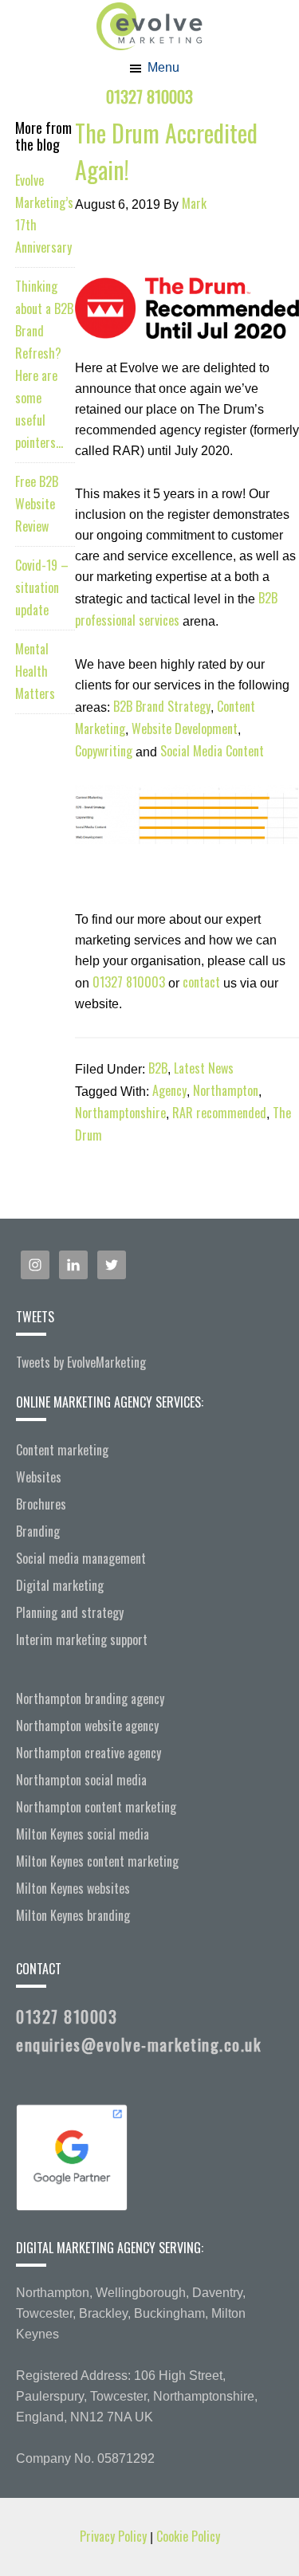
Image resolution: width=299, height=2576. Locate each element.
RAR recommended (219, 1113)
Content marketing (62, 1450)
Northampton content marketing (96, 1807)
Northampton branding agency (90, 1698)
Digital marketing (60, 1585)
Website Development (185, 728)
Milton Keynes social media (83, 1834)
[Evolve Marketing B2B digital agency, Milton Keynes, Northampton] (149, 10)
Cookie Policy (188, 2536)
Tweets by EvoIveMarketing (81, 1362)
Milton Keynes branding (73, 1915)
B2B (158, 1068)
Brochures (41, 1504)
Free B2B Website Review (37, 504)
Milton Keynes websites (73, 1888)
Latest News (204, 1068)
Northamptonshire (120, 1113)
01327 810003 (149, 96)
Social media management (81, 1558)
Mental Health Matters (35, 671)
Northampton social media (81, 1780)
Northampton (226, 1090)
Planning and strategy (70, 1612)
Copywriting (104, 751)
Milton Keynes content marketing (97, 1861)
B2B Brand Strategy (162, 706)
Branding (38, 1531)
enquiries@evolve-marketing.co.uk (138, 2044)
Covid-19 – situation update (42, 587)
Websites (39, 1477)
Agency (169, 1090)
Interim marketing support (82, 1639)
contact (201, 982)
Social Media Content (212, 751)
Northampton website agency (87, 1726)
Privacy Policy (115, 2536)
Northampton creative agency (89, 1753)
